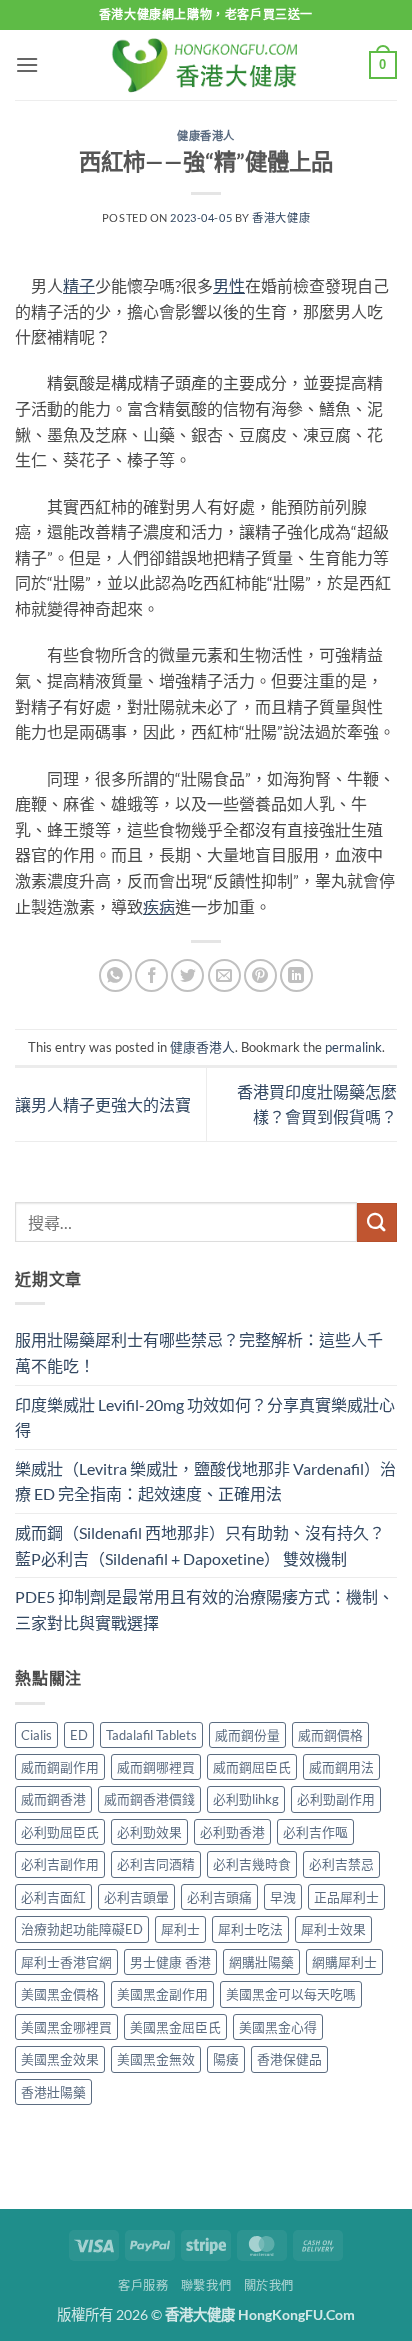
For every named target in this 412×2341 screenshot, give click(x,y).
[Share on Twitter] (187, 975)
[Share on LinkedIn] (296, 975)
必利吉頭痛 (219, 1897)
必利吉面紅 (53, 1897)
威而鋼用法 (341, 1767)
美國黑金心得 (278, 2027)
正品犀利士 (346, 1897)
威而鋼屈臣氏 (252, 1767)
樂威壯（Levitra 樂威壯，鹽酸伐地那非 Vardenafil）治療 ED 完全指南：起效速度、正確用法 (205, 1481)
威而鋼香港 (53, 1799)
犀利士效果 (333, 1929)
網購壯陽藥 (261, 1962)
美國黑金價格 (60, 1994)
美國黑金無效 (156, 2059)
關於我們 (269, 2285)
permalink (353, 1047)
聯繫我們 (206, 2285)
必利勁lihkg (246, 1799)
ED (79, 1735)
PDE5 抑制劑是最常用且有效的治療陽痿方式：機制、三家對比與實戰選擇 (204, 1609)
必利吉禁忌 (341, 1864)
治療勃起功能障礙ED (82, 1929)
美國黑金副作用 (162, 1994)
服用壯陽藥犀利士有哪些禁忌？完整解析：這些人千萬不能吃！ (199, 1352)
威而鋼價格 (330, 1735)
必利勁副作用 (336, 1799)
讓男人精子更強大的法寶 (103, 1104)
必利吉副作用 (60, 1864)
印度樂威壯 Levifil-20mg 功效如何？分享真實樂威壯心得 (205, 1417)
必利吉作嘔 (315, 1832)
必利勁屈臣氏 (60, 1832)
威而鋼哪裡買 (156, 1767)
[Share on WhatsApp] (115, 975)
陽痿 (226, 2059)
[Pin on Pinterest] (260, 975)
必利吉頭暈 (136, 1897)
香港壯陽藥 (53, 2092)
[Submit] (377, 1222)
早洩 (283, 1897)
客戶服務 (143, 2285)
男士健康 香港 (170, 1962)
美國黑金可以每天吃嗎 (291, 1994)
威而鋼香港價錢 (149, 1799)
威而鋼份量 (247, 1735)
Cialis (36, 1735)
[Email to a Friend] (224, 975)
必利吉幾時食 (252, 1864)
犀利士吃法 (250, 1929)
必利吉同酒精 (156, 1864)
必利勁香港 (232, 1832)
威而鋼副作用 (60, 1767)
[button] (27, 64)
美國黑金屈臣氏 (175, 2027)
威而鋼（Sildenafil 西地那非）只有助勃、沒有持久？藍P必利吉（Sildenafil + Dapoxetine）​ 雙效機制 (200, 1545)
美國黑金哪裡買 (66, 2027)
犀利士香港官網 (66, 1962)
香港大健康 (281, 217)
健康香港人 (206, 135)
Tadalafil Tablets (151, 1735)
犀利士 (180, 1929)
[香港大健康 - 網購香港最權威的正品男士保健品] (206, 64)
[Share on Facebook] (151, 975)
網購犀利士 (344, 1962)
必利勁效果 (149, 1832)
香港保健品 (289, 2059)
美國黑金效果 (60, 2059)
